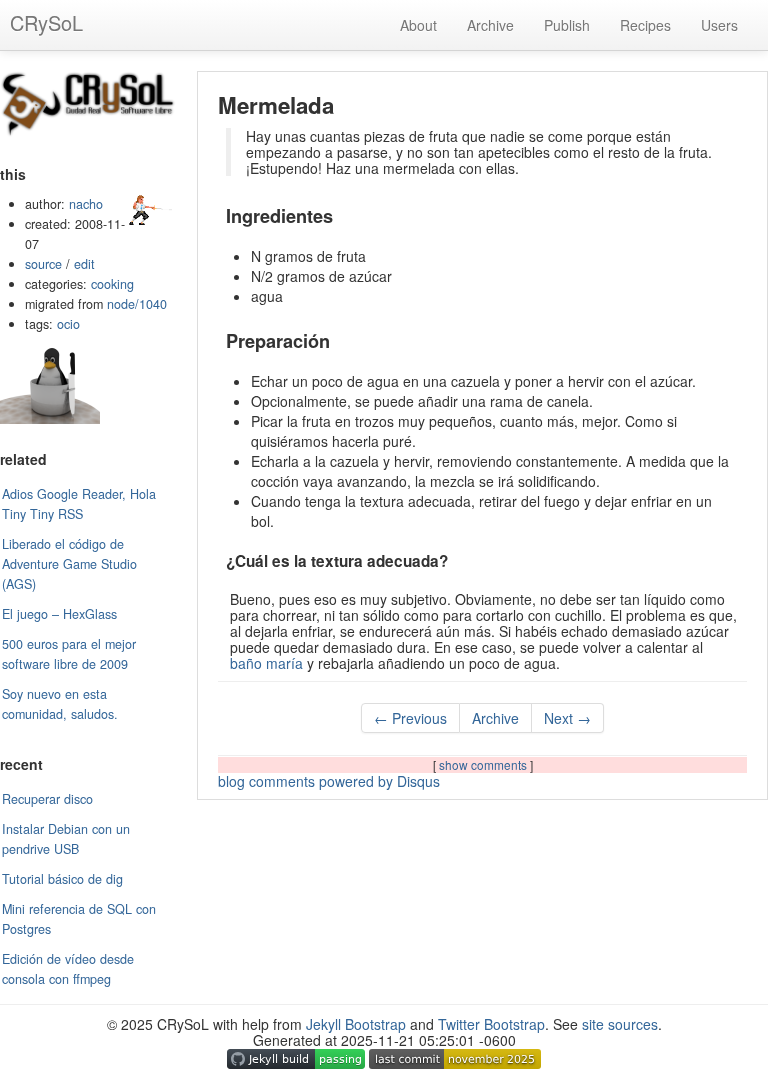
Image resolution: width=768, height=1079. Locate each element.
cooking (112, 284)
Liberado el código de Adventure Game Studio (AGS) (69, 564)
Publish (567, 25)
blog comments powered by (329, 781)
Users (719, 25)
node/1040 (137, 304)
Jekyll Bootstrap (356, 1024)
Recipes (645, 25)
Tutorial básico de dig (62, 879)
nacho (86, 204)
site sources (620, 1024)
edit (84, 264)
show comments (484, 764)
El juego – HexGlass (59, 614)
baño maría (266, 663)
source (43, 264)
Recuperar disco (47, 799)
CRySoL (46, 22)
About (418, 25)
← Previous (410, 718)
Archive (490, 25)
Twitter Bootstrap (491, 1024)
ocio (68, 324)
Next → (567, 718)
